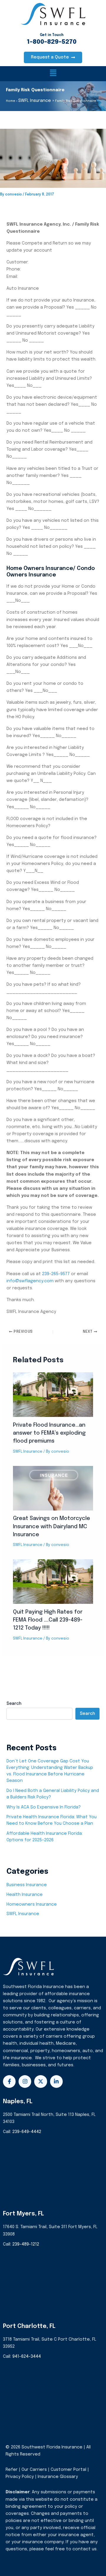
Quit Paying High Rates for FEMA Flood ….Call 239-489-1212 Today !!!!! (48, 1620)
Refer (12, 2470)
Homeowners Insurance (32, 1904)
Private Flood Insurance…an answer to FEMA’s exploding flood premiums (49, 1433)
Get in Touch (52, 35)
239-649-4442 (27, 2132)
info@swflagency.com (30, 1281)
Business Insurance (27, 1885)
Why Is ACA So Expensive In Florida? (44, 1807)
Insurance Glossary (58, 2477)
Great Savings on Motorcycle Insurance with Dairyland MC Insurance (52, 1527)
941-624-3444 (27, 2356)
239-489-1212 (26, 2244)
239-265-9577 (56, 1274)
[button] (53, 74)
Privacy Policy (20, 2477)
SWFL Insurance (28, 1452)
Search (14, 1704)
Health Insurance (25, 1895)
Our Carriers (35, 2470)
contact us (85, 2549)
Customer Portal (68, 2470)
